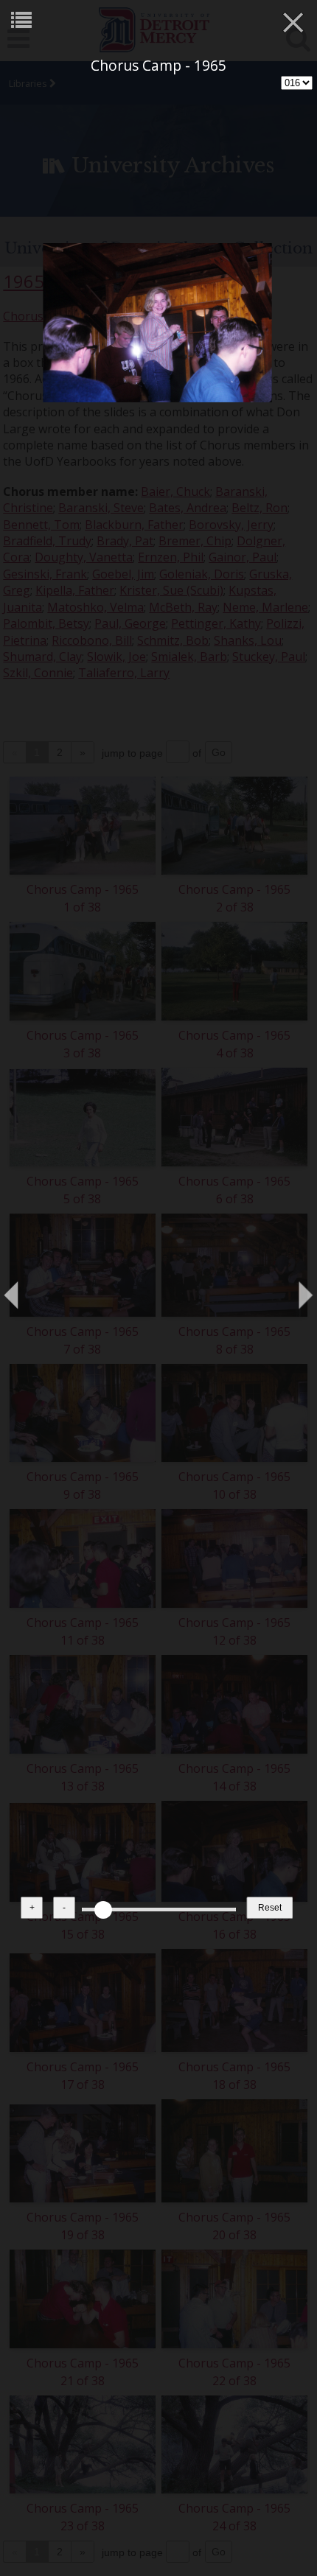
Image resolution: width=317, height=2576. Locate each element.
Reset (270, 1908)
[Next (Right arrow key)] (291, 1288)
